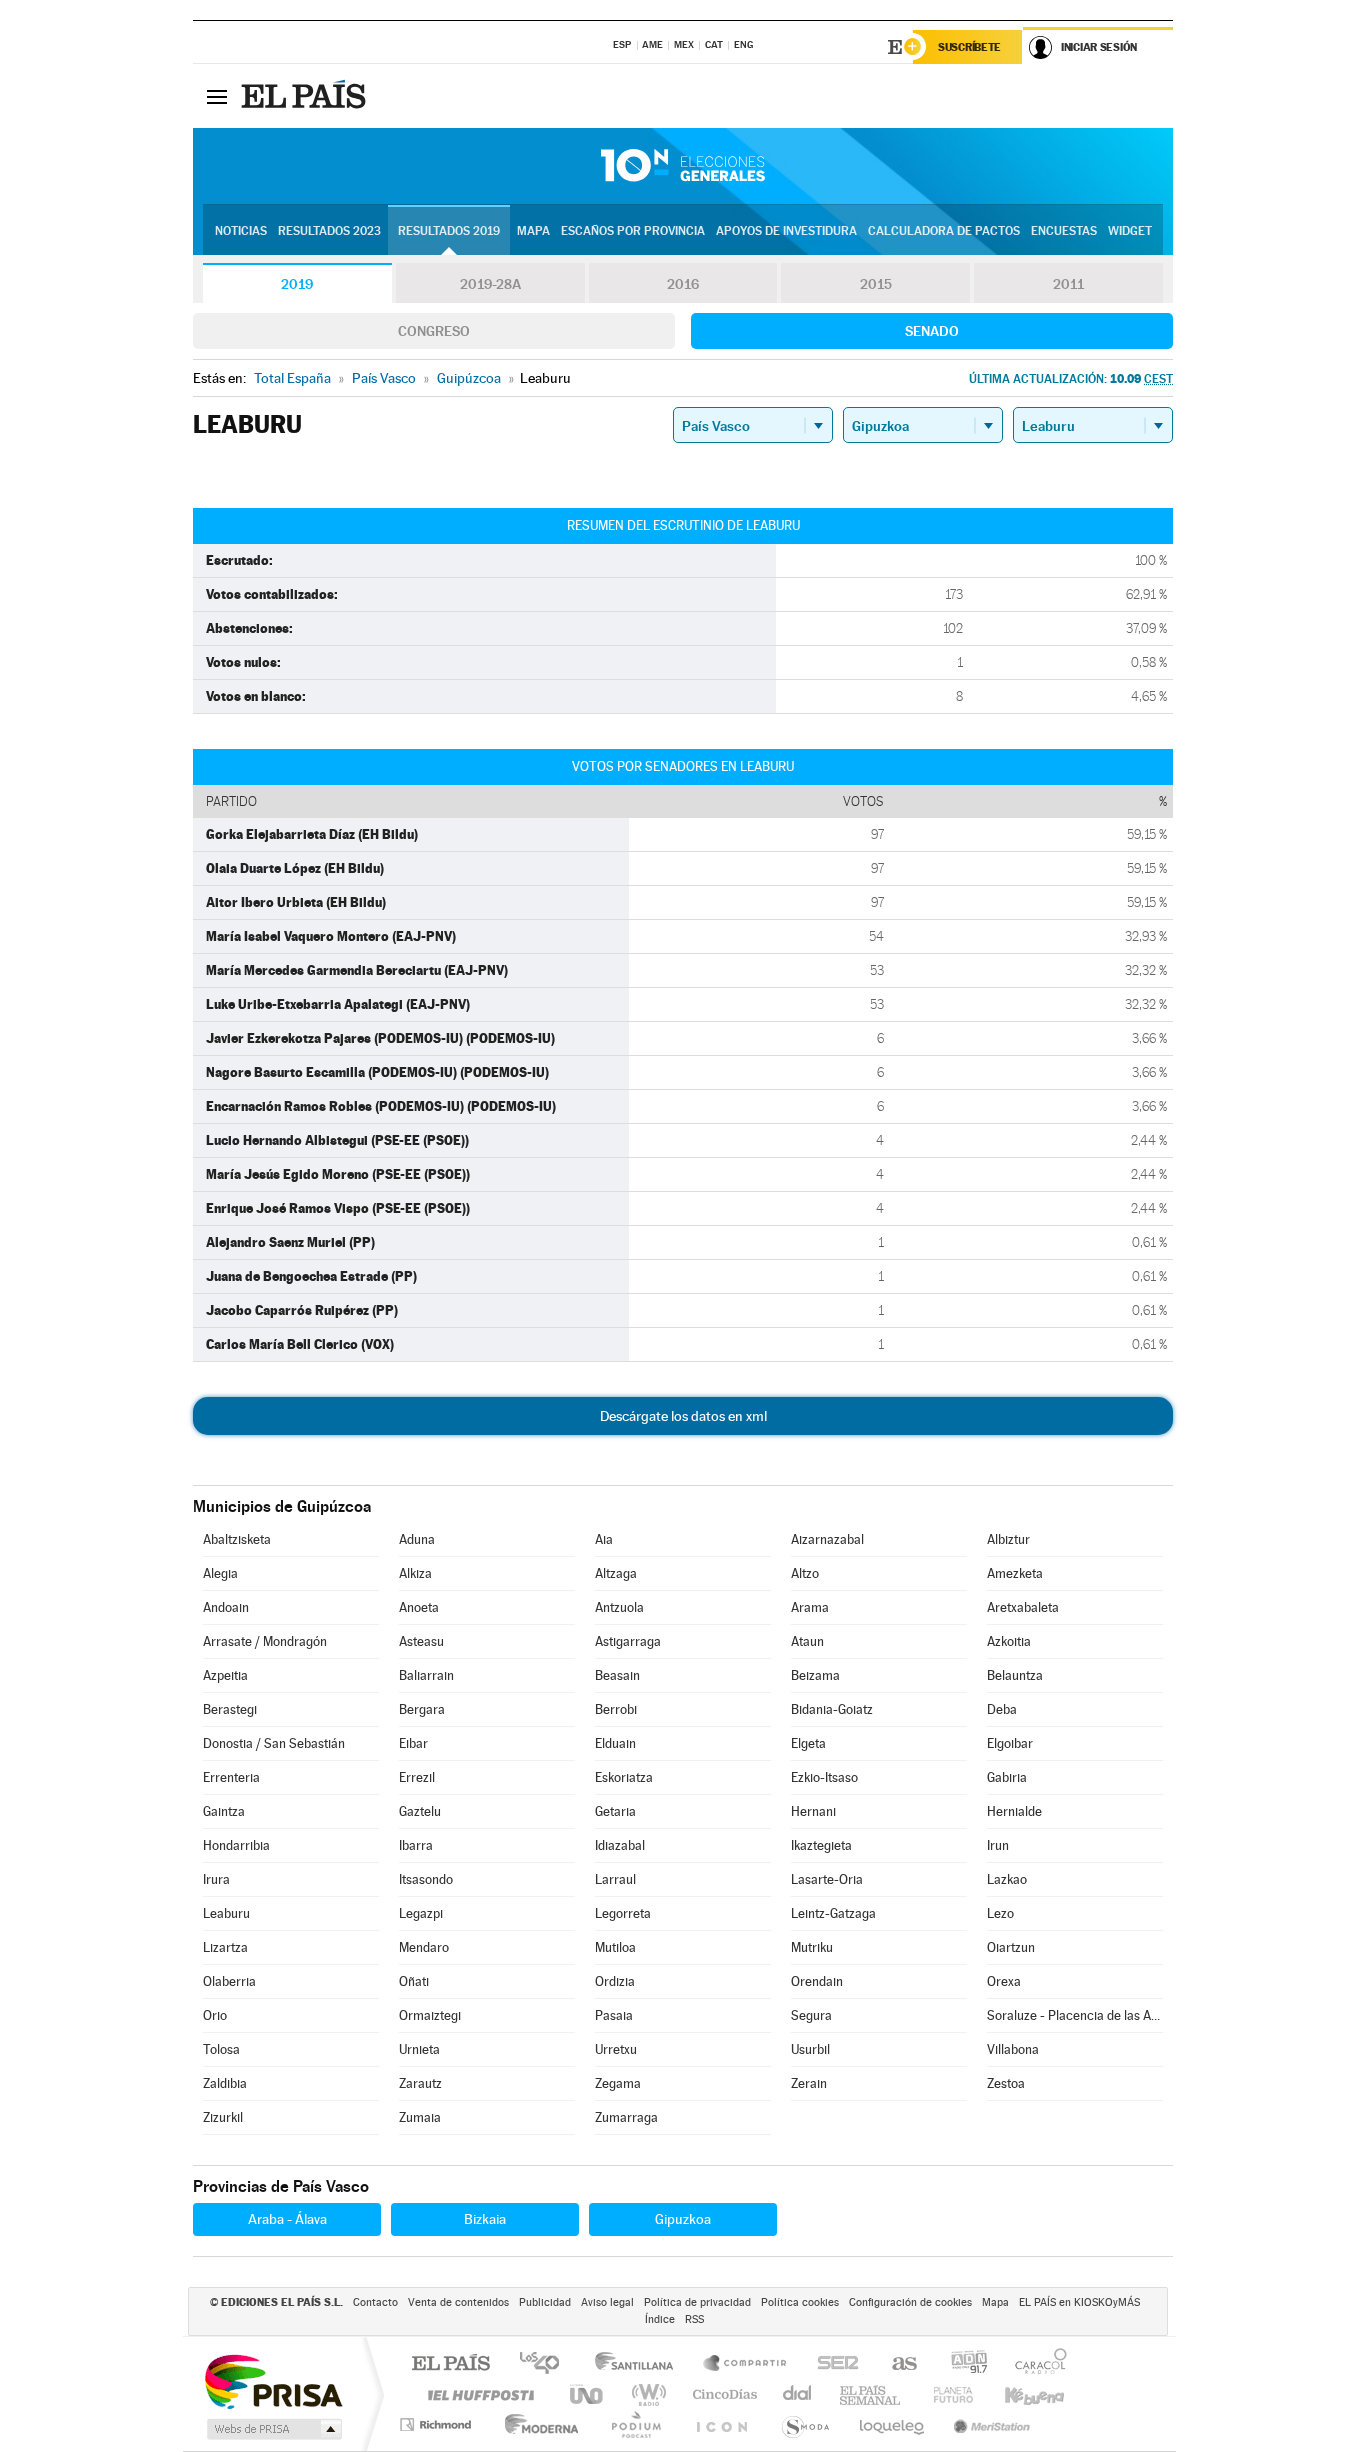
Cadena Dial (798, 2394)
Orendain (817, 1981)
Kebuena (1017, 2394)
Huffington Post (477, 2394)
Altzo (805, 1573)
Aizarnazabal (827, 1539)
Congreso (434, 331)
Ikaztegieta (821, 1845)
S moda (804, 2424)
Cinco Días (722, 2394)
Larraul (615, 1879)
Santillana (640, 2364)
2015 (876, 284)
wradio (645, 2394)
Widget (1130, 231)
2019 (297, 284)
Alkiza (415, 1573)
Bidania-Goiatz (832, 1709)
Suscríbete (969, 47)
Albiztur (1008, 1539)
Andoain (226, 1607)
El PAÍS (450, 2364)
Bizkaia (485, 2219)
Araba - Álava (287, 2219)
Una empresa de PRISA (273, 2380)
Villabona (1013, 2049)
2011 (1068, 284)
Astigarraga (628, 1641)
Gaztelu (420, 1811)
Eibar (413, 1743)
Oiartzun (1011, 1947)
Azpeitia (225, 1675)
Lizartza (225, 1947)
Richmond (438, 2424)
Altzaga (616, 1573)
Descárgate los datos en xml (683, 1416)
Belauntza (1015, 1675)
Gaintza (224, 1811)
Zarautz (420, 2083)
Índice (660, 2319)
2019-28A (490, 284)
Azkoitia (1009, 1641)
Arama (810, 1607)
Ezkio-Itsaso (824, 1777)
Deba (1002, 1709)
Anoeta (419, 1607)
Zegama (618, 2083)
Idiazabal (620, 1845)
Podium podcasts (635, 2424)
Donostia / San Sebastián (274, 1743)
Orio (215, 2015)
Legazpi (421, 1913)
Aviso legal (607, 2302)
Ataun (807, 1641)
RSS (694, 2319)
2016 (683, 284)
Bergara (422, 1709)
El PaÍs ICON (721, 2424)
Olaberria (229, 1981)
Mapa (533, 231)
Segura (811, 2015)
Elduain (615, 1743)
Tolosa (221, 2049)
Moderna (536, 2424)
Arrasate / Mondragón (265, 1641)
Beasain (617, 1675)
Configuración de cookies (910, 2302)
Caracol (1035, 2364)
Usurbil (810, 2049)
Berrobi (616, 1709)
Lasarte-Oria (827, 1879)
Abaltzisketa (237, 1539)
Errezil (417, 1777)
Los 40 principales (546, 2364)
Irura (216, 1879)
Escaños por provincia (633, 231)
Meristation (989, 2424)
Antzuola (619, 1607)
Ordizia (615, 1981)
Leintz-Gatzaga (833, 1913)
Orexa (1004, 1981)
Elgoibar (1010, 1743)
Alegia (220, 1573)
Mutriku (812, 1947)
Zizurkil (223, 2117)
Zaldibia (225, 2083)
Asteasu (421, 1641)
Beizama (815, 1675)
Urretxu (616, 2049)
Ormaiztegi (430, 2015)
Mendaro (424, 1947)
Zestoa (1006, 2083)
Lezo (1000, 1913)
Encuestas (1064, 231)
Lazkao (1007, 1879)
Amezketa (1015, 1573)
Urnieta (419, 2049)
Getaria (615, 1811)
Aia (604, 1539)
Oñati (414, 1981)
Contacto (375, 2302)
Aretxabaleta (1023, 1607)
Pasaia (614, 2015)
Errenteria (231, 1777)
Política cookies (800, 2302)
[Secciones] (217, 96)
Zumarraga (626, 2117)
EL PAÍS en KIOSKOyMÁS (1079, 2302)
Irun (998, 1845)
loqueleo (893, 2424)
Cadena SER (832, 2364)
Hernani (813, 1811)
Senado (932, 331)
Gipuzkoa (683, 2219)
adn (961, 2364)
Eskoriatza (624, 1777)
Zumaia (420, 2117)
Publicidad (545, 2302)
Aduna (417, 1539)
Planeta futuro (945, 2394)
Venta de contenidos (458, 2302)
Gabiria (1007, 1777)
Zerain (809, 2083)
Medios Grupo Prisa (272, 2429)
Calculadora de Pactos (944, 231)
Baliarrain (426, 1675)
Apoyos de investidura (786, 231)
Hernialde (1014, 1811)
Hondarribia (236, 1845)
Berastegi (230, 1709)
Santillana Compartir (746, 2364)
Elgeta (808, 1743)
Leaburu (226, 1913)
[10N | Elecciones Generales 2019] (683, 166)
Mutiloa (615, 1947)
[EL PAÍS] (306, 96)
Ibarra (416, 1845)
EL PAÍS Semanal (871, 2394)
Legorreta (623, 1913)
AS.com (895, 2364)
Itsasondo (426, 1879)
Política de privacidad (697, 2302)
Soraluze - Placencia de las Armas (1075, 2015)
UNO (588, 2394)
